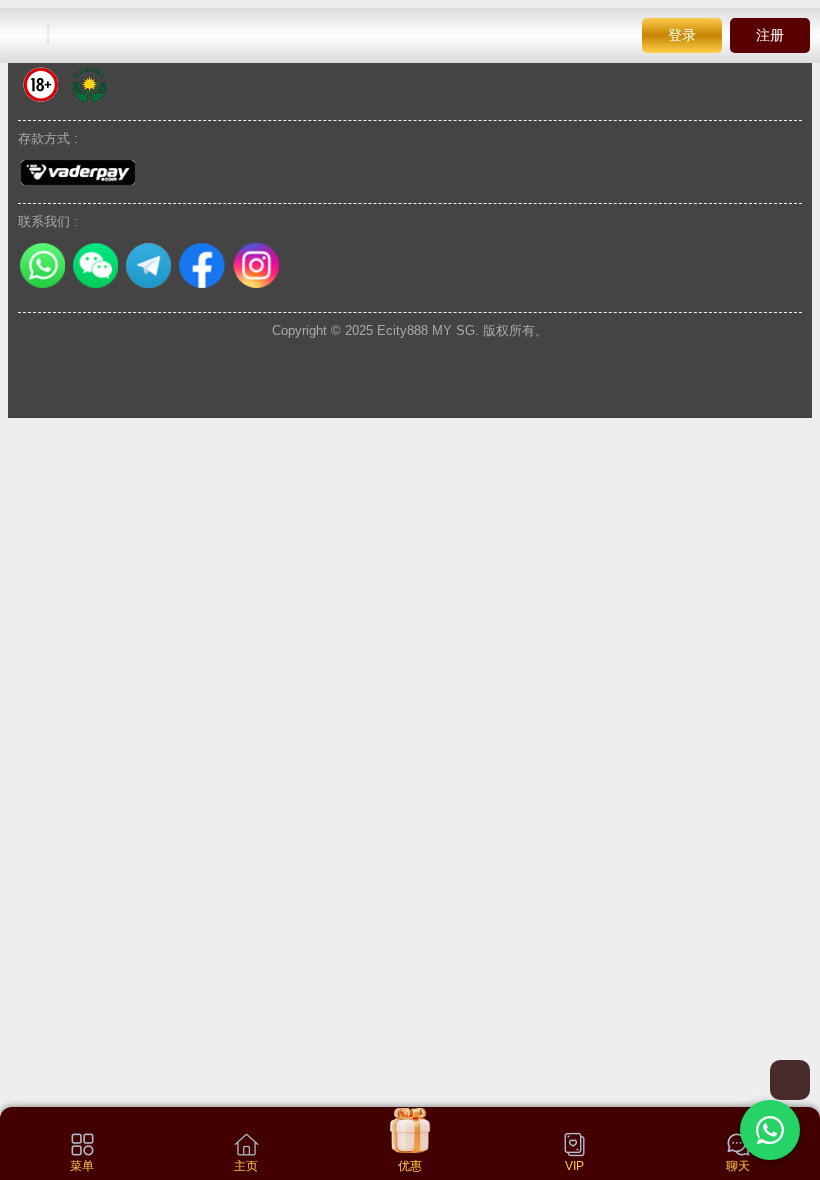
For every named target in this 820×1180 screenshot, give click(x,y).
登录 (682, 35)
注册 (770, 35)
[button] (770, 1130)
